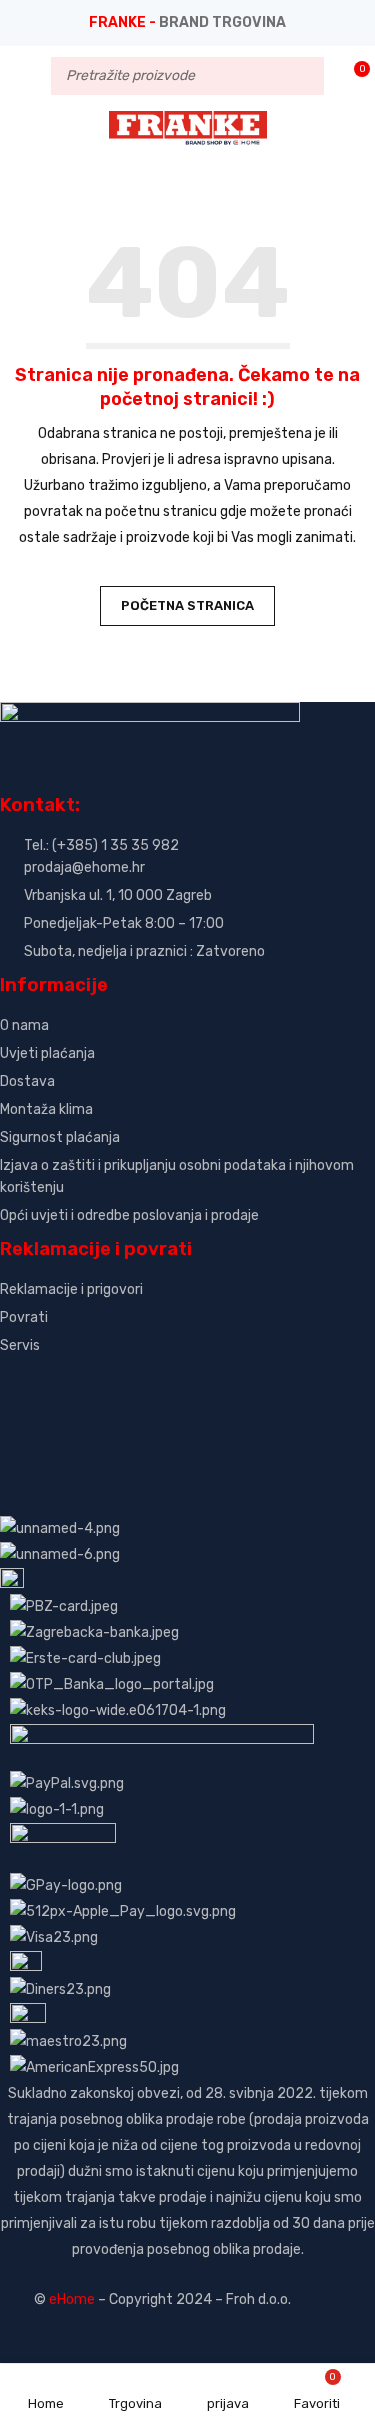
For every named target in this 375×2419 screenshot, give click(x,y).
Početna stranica (187, 605)
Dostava (27, 1081)
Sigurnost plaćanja (60, 1137)
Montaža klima (46, 1109)
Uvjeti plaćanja (47, 1053)
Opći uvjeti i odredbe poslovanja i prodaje (129, 1215)
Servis (20, 1345)
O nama (24, 1025)
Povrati (24, 1317)
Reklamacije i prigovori (71, 1289)
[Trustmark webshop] (152, 1379)
